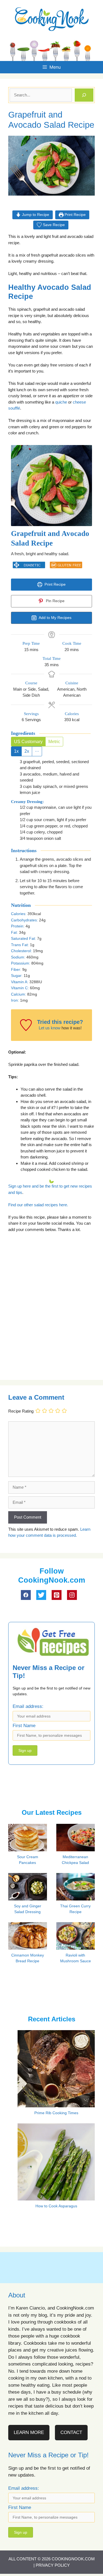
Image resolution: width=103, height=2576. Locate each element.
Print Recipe (75, 215)
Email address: (28, 1706)
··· (37, 751)
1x (16, 751)
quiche (61, 402)
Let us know (50, 1028)
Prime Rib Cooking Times (56, 2113)
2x (27, 751)
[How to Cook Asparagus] (56, 2197)
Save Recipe (53, 225)
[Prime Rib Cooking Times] (56, 2104)
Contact (71, 2432)
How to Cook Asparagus (56, 2206)
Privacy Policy (53, 2565)
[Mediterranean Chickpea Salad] (78, 1850)
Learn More (29, 2432)
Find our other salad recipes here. (38, 1205)
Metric (54, 742)
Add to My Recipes (55, 618)
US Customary (28, 742)
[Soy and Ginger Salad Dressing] (30, 1899)
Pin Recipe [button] (55, 601)
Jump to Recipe (35, 215)
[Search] (84, 95)
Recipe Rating (21, 1411)
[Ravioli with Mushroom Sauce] (78, 1948)
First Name (24, 1726)
